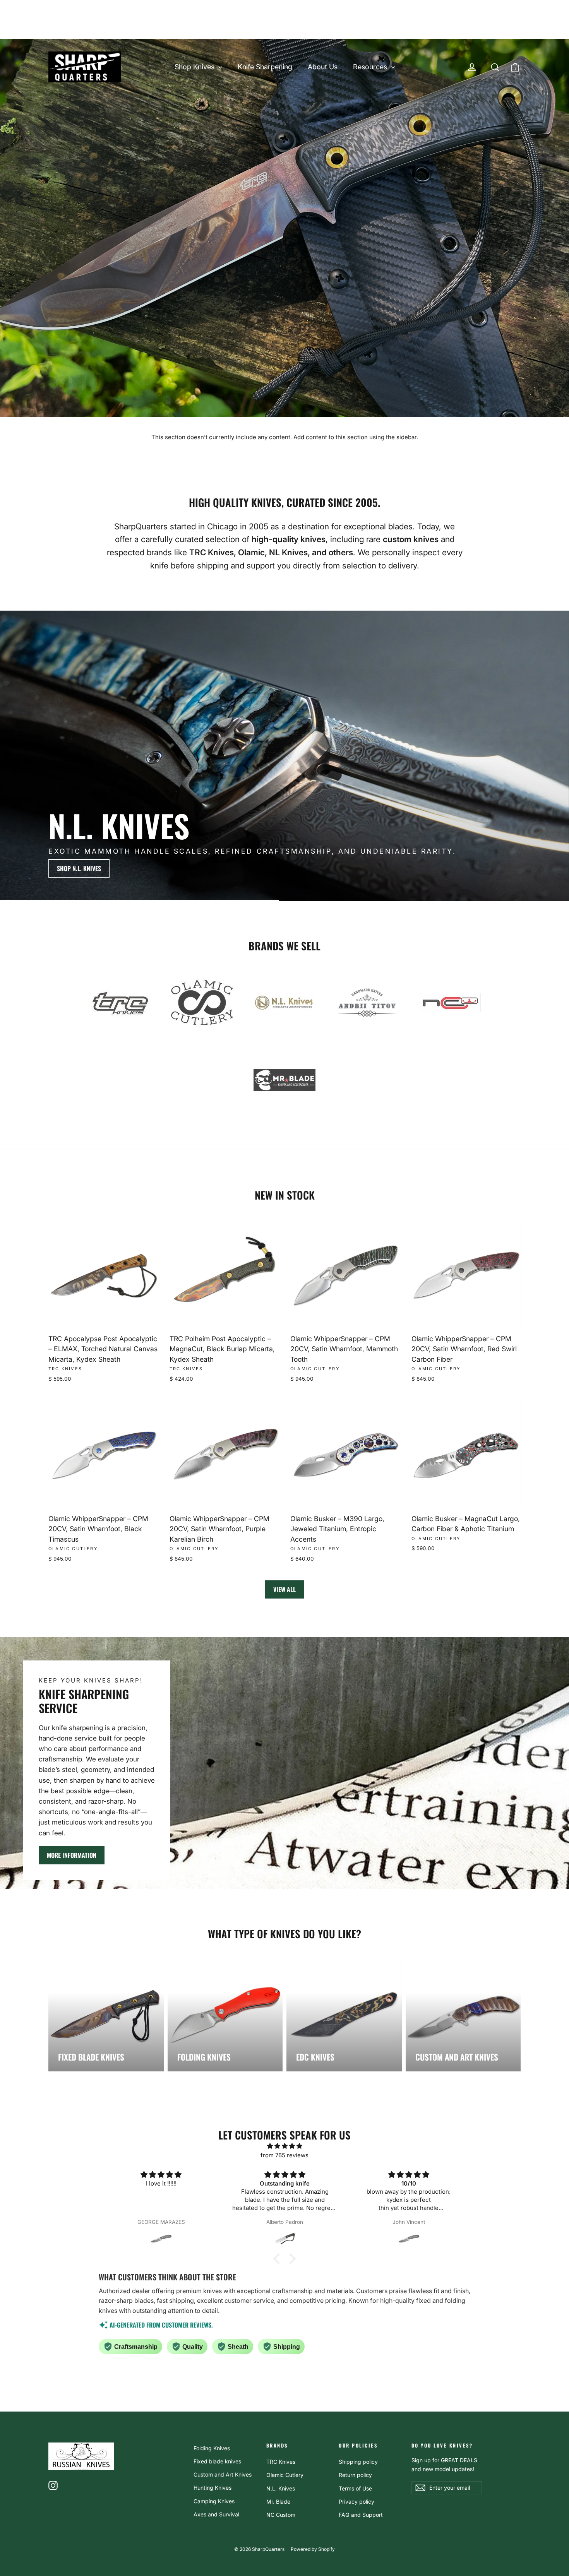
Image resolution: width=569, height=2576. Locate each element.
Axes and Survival (216, 2514)
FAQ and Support (361, 2515)
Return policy (355, 2475)
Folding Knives (212, 2448)
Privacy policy (356, 2502)
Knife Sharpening (265, 67)
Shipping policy (358, 2462)
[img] (284, 2146)
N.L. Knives (281, 2488)
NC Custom (281, 2515)
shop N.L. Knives (79, 868)
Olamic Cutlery (285, 2475)
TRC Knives (281, 2462)
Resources (371, 67)
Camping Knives (214, 2501)
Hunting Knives (213, 2488)
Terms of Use (355, 2488)
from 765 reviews (284, 2155)
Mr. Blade (278, 2502)
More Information (72, 1855)
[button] (279, 2258)
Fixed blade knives (217, 2461)
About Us (323, 67)
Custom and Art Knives (223, 2474)
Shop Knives (195, 67)
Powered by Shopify (313, 2549)
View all (284, 1589)
